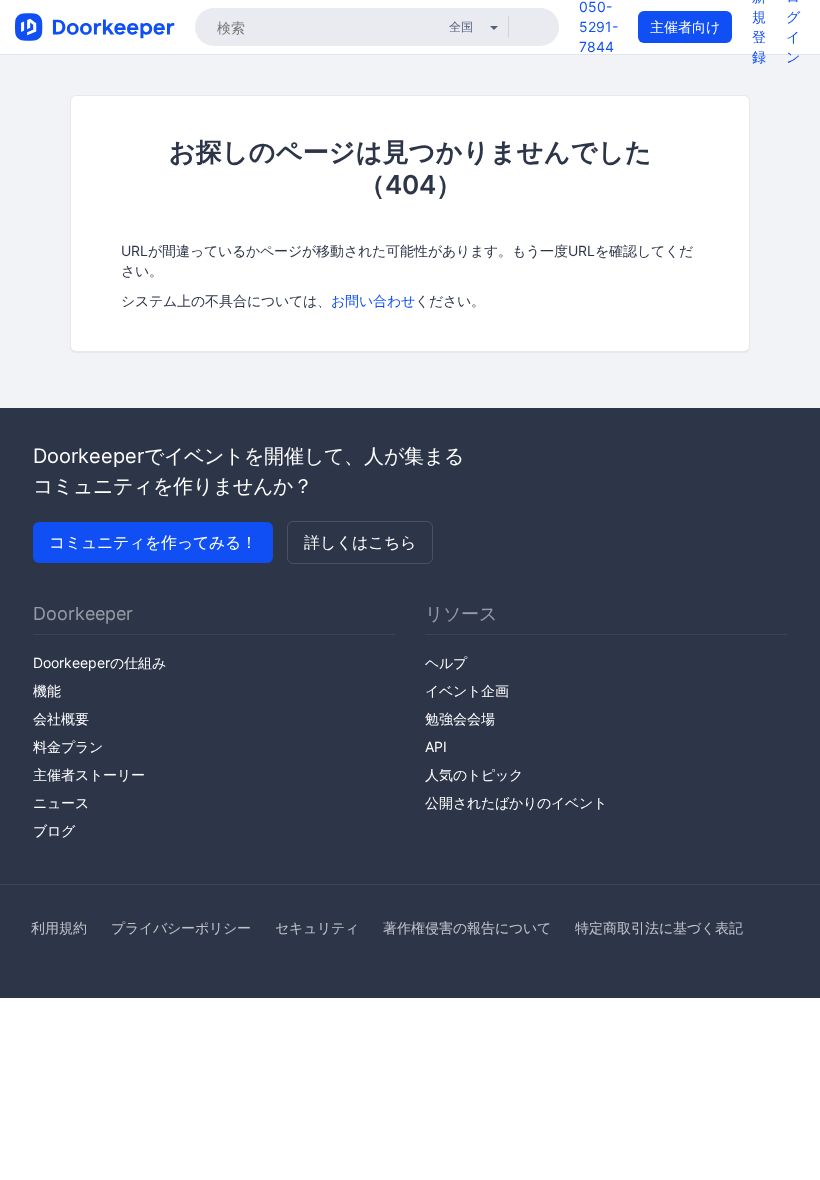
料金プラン (68, 746)
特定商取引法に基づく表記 (659, 927)
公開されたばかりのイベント (516, 802)
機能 (47, 690)
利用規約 (59, 927)
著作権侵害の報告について (467, 927)
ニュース (61, 802)
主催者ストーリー (89, 774)
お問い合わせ (373, 300)
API (436, 746)
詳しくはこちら (360, 542)
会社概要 (61, 718)
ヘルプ (446, 662)
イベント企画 (467, 690)
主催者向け (685, 26)
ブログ (54, 830)
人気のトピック (474, 774)
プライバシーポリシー (181, 927)
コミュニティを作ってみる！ (153, 542)
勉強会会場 (460, 718)
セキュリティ (317, 927)
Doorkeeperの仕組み (99, 662)
